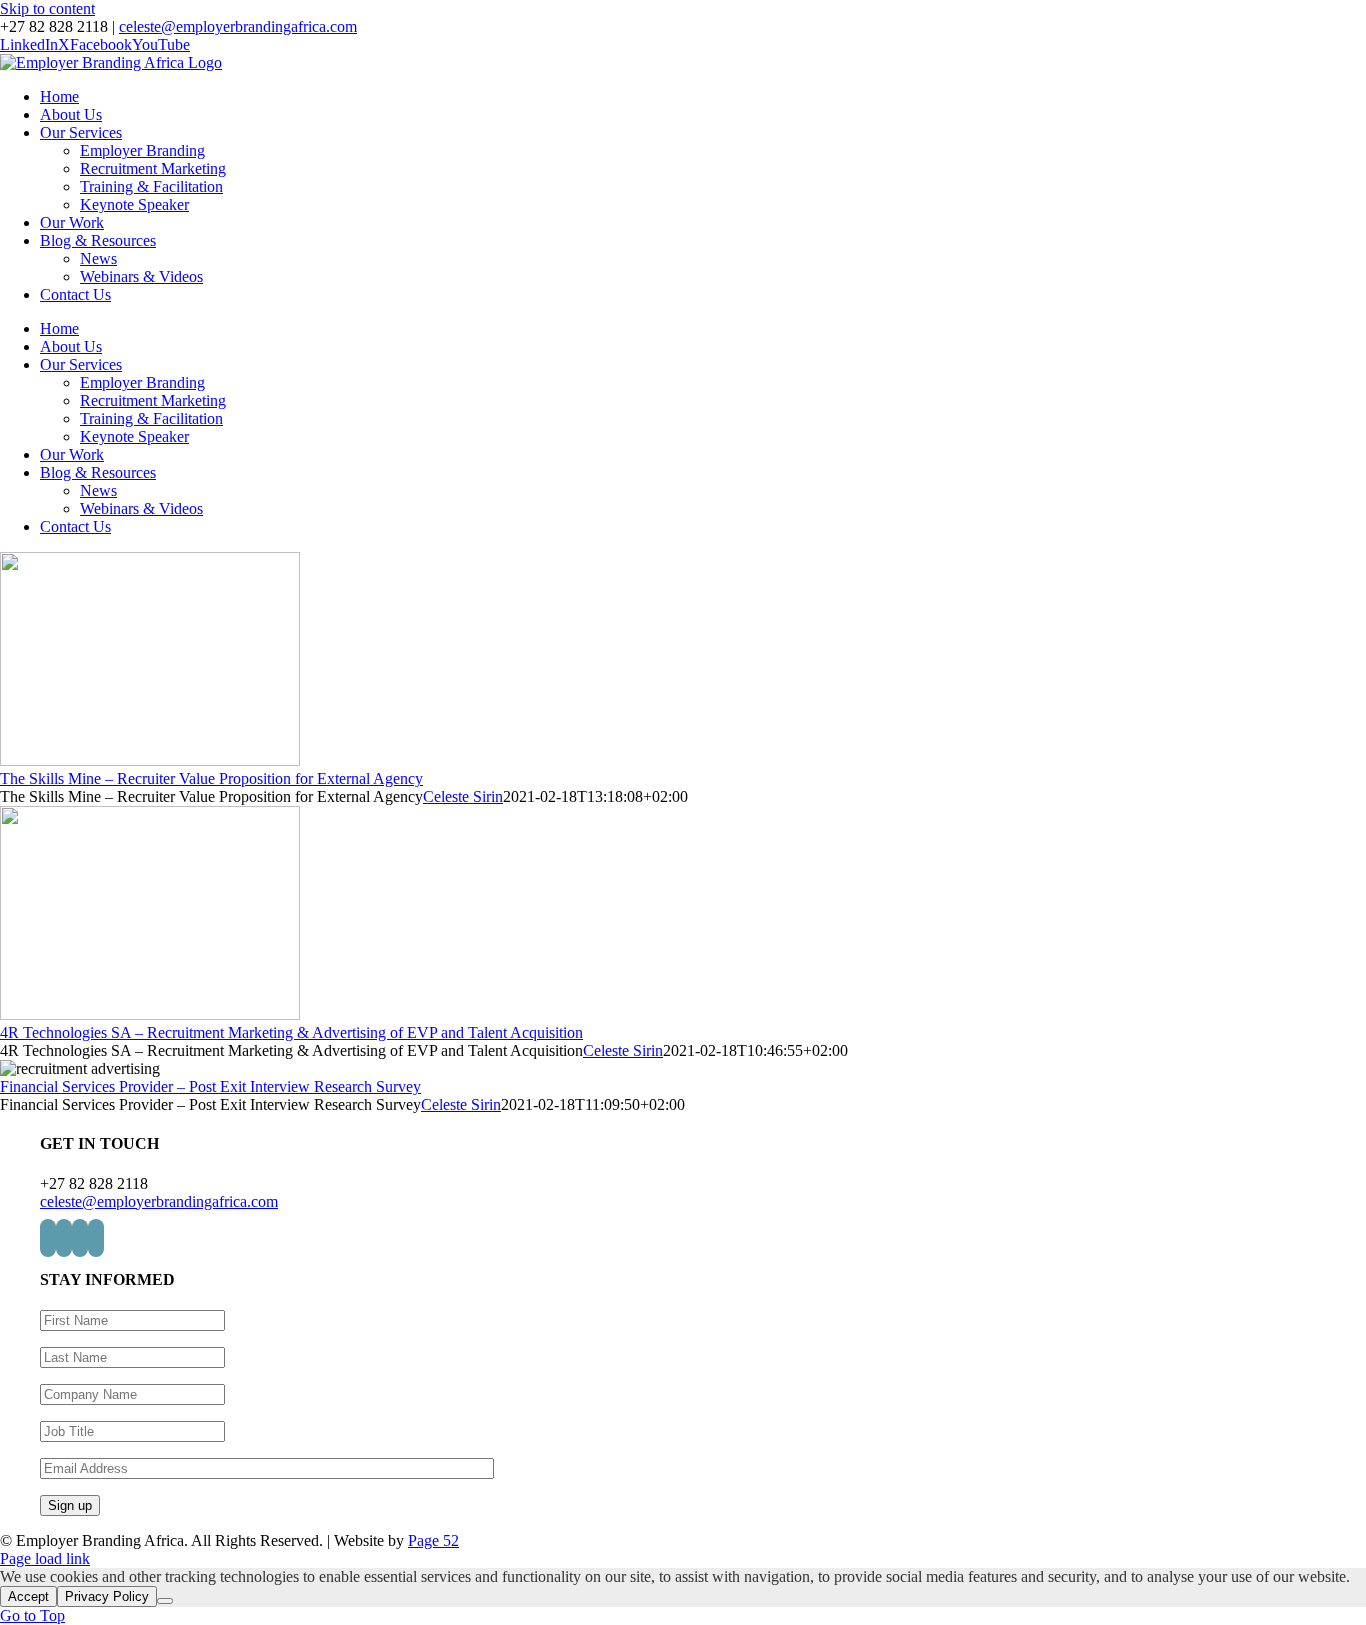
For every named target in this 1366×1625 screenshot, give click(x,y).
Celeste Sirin (463, 796)
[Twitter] (64, 1238)
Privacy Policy (107, 1596)
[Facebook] (80, 1238)
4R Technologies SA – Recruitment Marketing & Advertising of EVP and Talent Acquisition (291, 1032)
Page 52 (433, 1540)
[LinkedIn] (48, 1238)
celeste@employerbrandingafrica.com (238, 26)
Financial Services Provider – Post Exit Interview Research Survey (210, 1086)
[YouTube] (96, 1238)
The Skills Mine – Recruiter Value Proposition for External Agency (211, 778)
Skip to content (47, 8)
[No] (165, 1601)
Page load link (45, 1558)
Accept (28, 1596)
